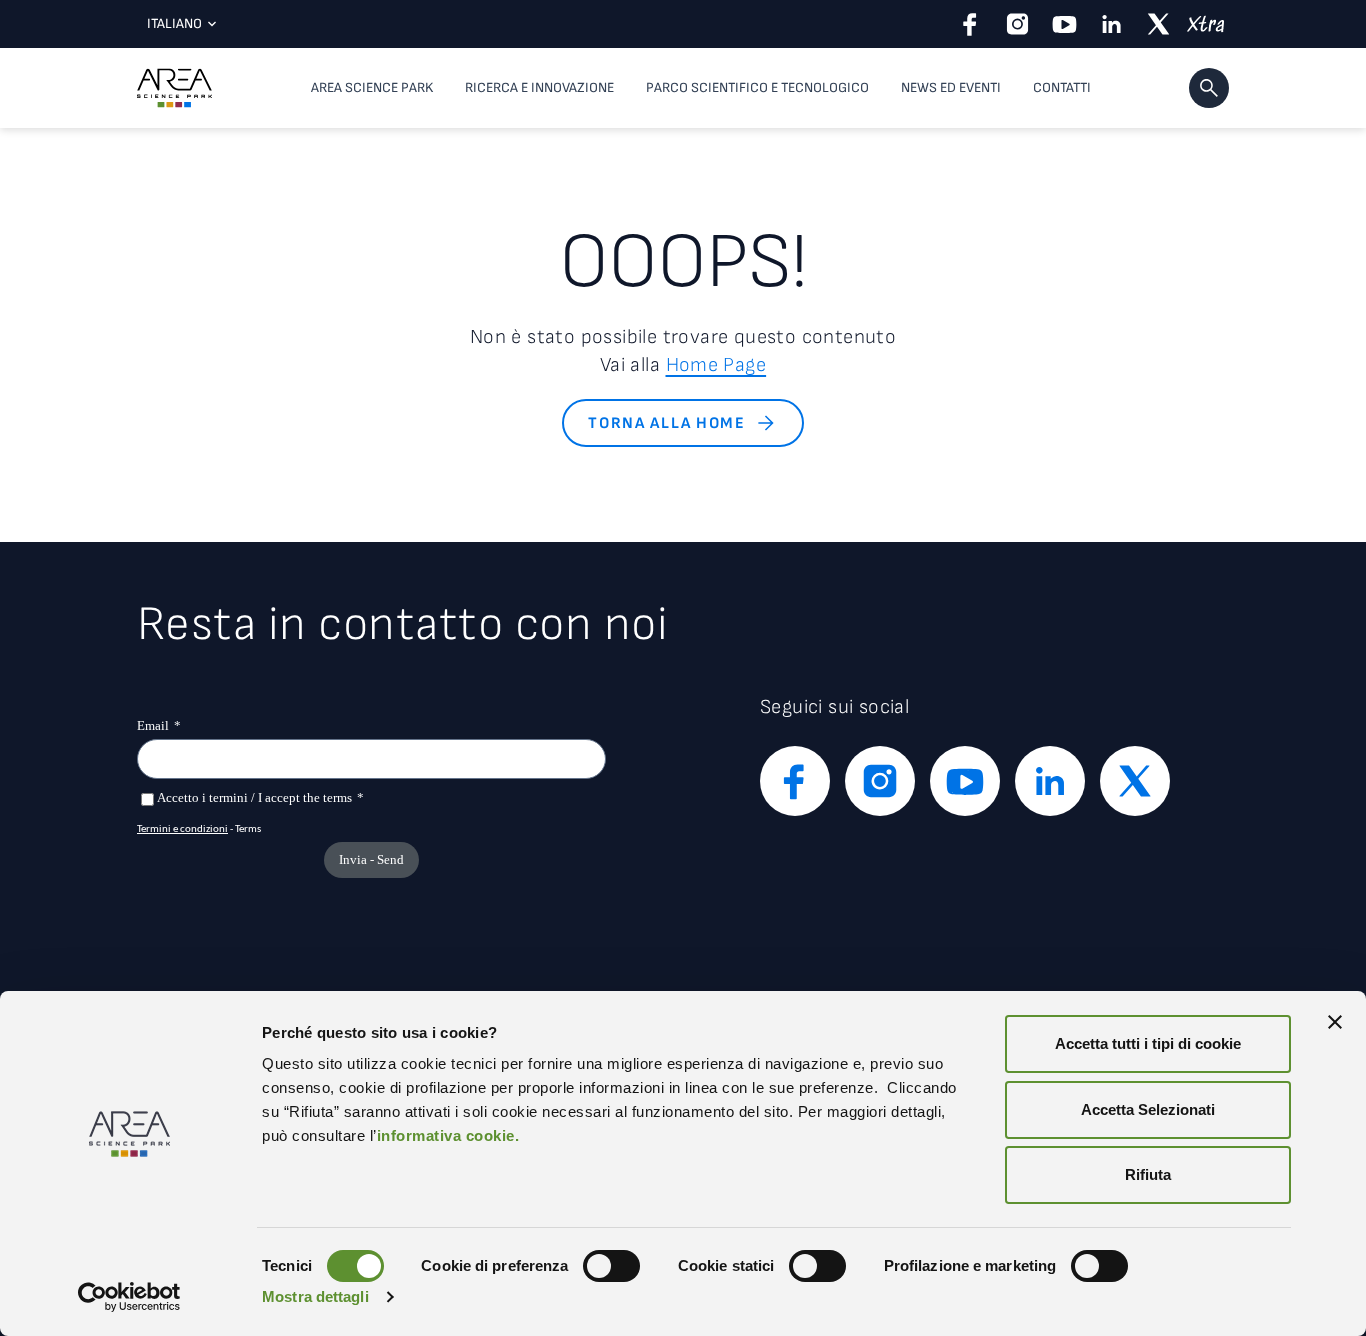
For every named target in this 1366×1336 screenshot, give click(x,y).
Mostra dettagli (315, 1296)
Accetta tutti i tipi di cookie (1148, 1043)
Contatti (1062, 87)
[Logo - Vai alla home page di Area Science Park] (174, 88)
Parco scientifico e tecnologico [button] (757, 87)
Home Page (716, 365)
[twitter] (1158, 24)
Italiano (174, 23)
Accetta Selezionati (1148, 1109)
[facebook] (970, 24)
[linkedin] (1111, 24)
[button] (1209, 88)
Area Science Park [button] (372, 87)
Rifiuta (1148, 1174)
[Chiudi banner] (1335, 1022)
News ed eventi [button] (951, 87)
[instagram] (1017, 24)
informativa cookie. (448, 1135)
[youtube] (1064, 24)
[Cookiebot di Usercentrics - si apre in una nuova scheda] (129, 1297)
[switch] (611, 1266)
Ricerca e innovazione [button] (539, 87)
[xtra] (1205, 24)
